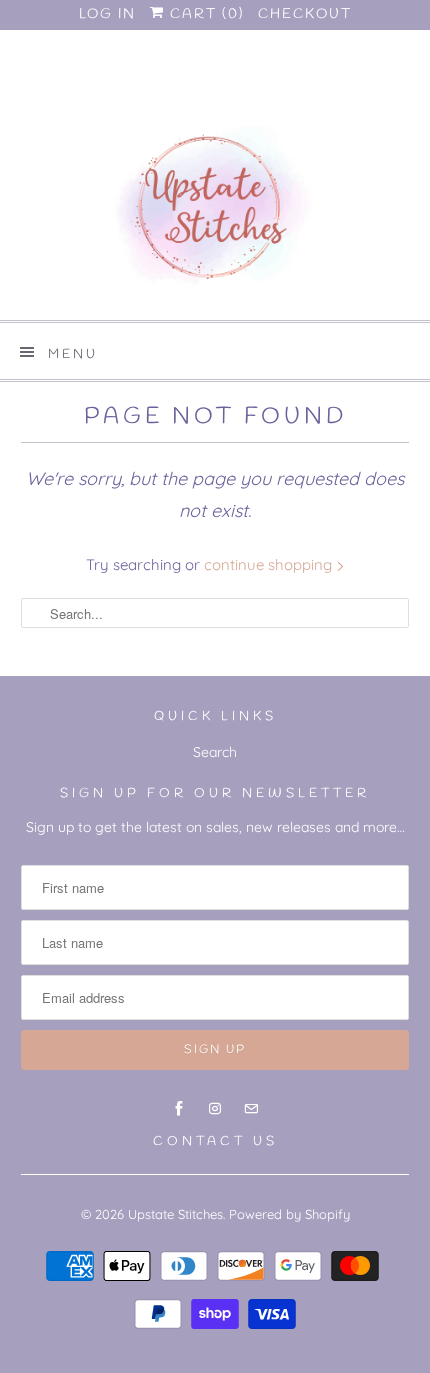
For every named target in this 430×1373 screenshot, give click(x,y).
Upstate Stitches (175, 1214)
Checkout (305, 14)
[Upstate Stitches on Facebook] (179, 92)
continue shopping (270, 564)
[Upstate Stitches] (215, 215)
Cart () (204, 14)
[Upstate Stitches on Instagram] (215, 92)
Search (215, 752)
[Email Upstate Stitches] (251, 92)
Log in (107, 14)
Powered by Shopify (289, 1214)
